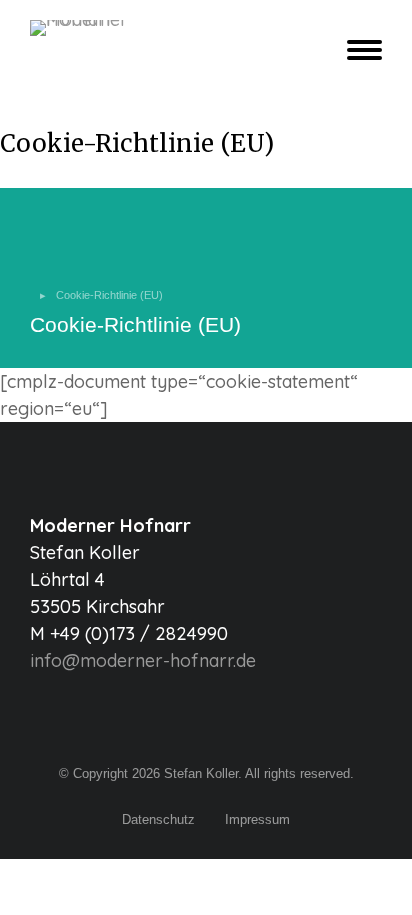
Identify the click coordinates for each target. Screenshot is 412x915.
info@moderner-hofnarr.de (143, 660)
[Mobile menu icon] (359, 50)
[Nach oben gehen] (382, 885)
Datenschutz (158, 819)
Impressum (257, 819)
